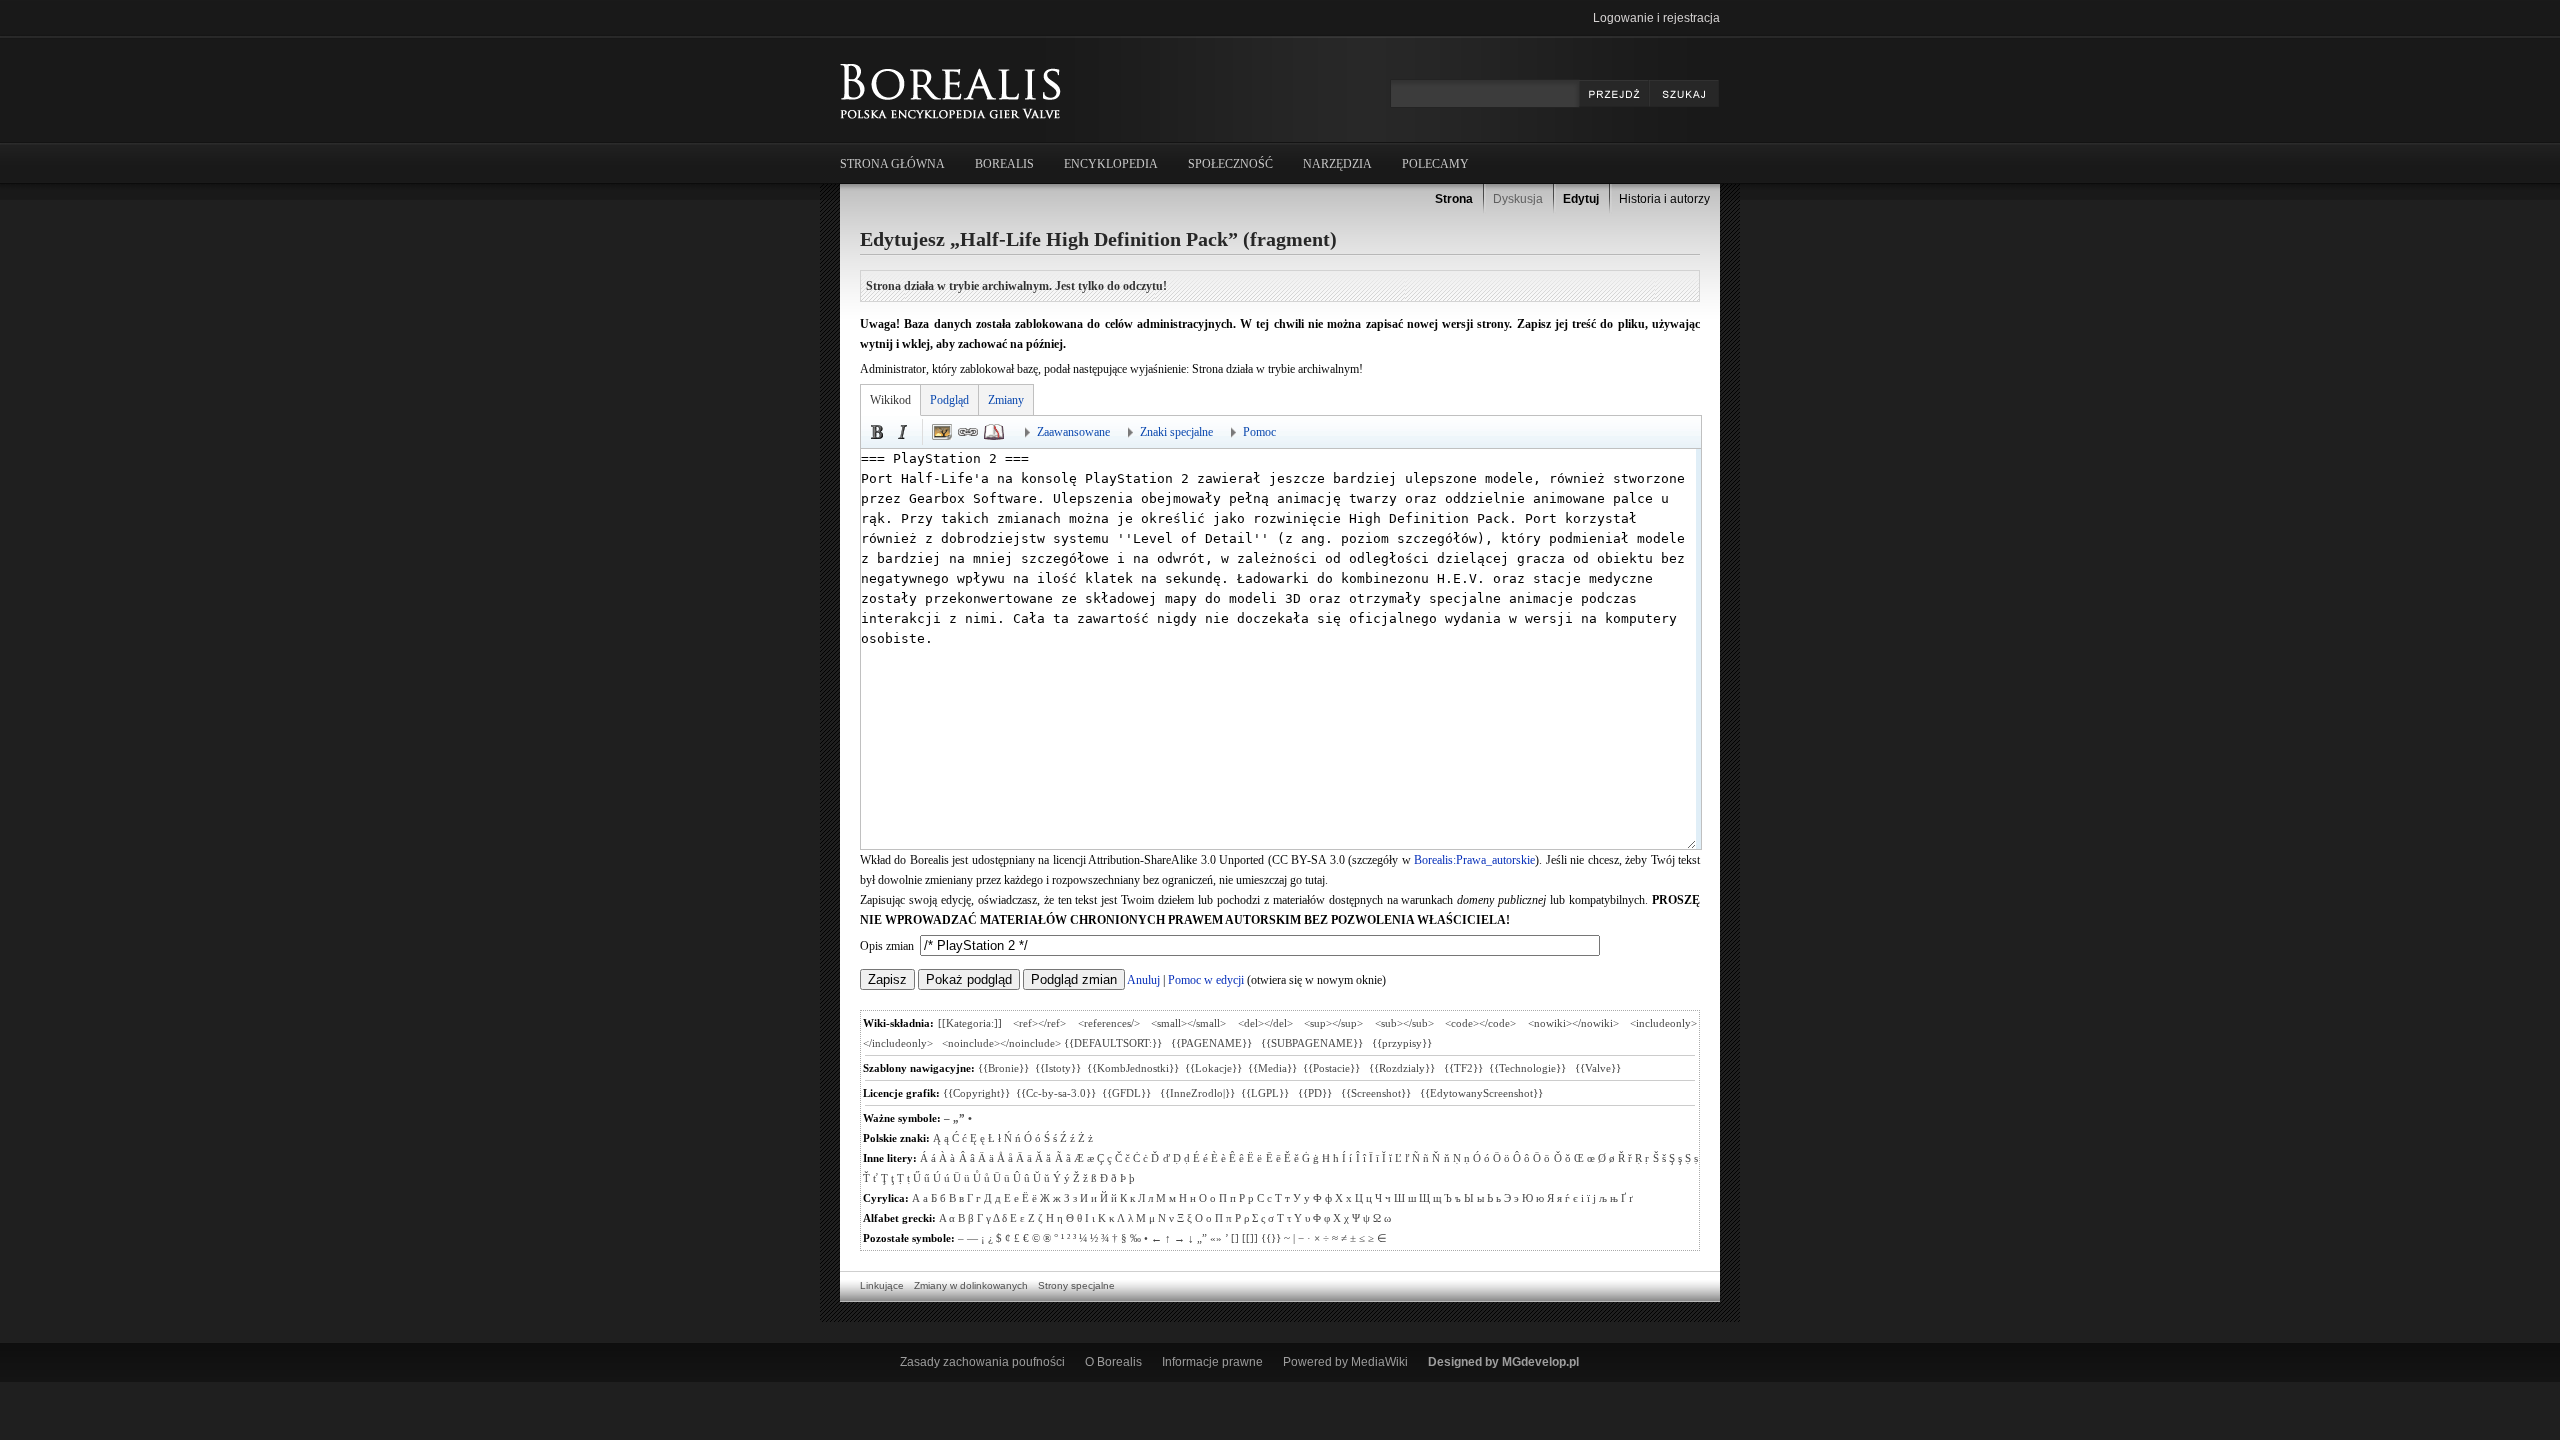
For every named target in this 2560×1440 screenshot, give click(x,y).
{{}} (1271, 1238)
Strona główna (892, 164)
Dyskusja (1518, 199)
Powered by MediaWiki (1345, 1362)
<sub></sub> (1404, 1023)
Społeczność (1230, 164)
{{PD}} (1316, 1093)
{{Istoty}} (1058, 1068)
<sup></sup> (1333, 1023)
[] (1235, 1238)
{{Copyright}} (976, 1093)
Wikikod (890, 400)
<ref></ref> (1039, 1023)
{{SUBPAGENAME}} (1312, 1043)
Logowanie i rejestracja (1656, 18)
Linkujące (882, 1285)
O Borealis (1113, 1362)
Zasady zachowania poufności (982, 1362)
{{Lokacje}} (1213, 1068)
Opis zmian (888, 946)
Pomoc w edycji (1206, 980)
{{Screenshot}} (1377, 1093)
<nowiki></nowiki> (1573, 1023)
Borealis (1004, 164)
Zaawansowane (1073, 432)
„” (959, 1118)
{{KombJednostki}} (1133, 1068)
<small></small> (1188, 1023)
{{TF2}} (1463, 1068)
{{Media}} (1272, 1068)
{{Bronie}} (1003, 1068)
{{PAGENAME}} (1211, 1043)
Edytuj (1581, 199)
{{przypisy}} (1402, 1043)
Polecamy (1435, 164)
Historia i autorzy (1664, 199)
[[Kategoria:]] (970, 1023)
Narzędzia (1337, 164)
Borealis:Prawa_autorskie (1474, 860)
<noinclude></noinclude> (1001, 1043)
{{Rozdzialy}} (1403, 1068)
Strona (1454, 199)
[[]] (1250, 1238)
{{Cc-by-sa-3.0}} (1056, 1093)
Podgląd (949, 400)
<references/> (1109, 1023)
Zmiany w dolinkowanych (971, 1285)
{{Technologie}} (1529, 1068)
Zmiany (1006, 400)
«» (1216, 1238)
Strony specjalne (1076, 1285)
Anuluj (1143, 980)
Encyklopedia (1111, 164)
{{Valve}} (1599, 1068)
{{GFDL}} (1128, 1093)
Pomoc (1259, 432)
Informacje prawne (1212, 1362)
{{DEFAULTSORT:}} (1113, 1043)
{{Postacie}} (1333, 1068)
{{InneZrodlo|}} (1197, 1093)
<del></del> (1265, 1023)
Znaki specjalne (1176, 432)
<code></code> (1480, 1023)
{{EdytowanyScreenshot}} (1481, 1093)
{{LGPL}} (1266, 1093)
